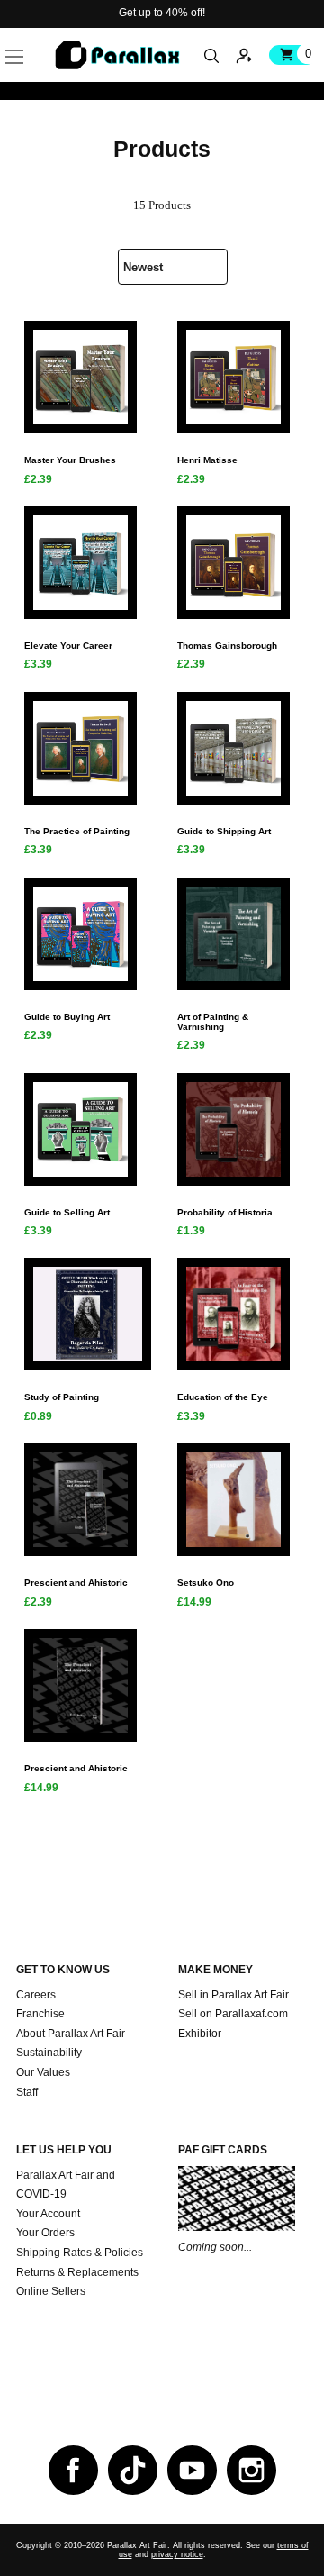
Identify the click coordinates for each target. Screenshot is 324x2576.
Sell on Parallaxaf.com (233, 2014)
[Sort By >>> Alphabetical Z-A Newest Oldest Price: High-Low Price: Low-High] (162, 260)
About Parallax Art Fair (71, 2034)
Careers (36, 1995)
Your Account (48, 2214)
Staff (27, 2092)
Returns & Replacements (77, 2272)
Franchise (40, 2014)
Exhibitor (200, 2034)
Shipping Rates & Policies (80, 2253)
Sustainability (49, 2053)
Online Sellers (51, 2291)
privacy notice (177, 2554)
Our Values (43, 2072)
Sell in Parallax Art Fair (234, 1995)
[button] (42, 36)
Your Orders (45, 2233)
